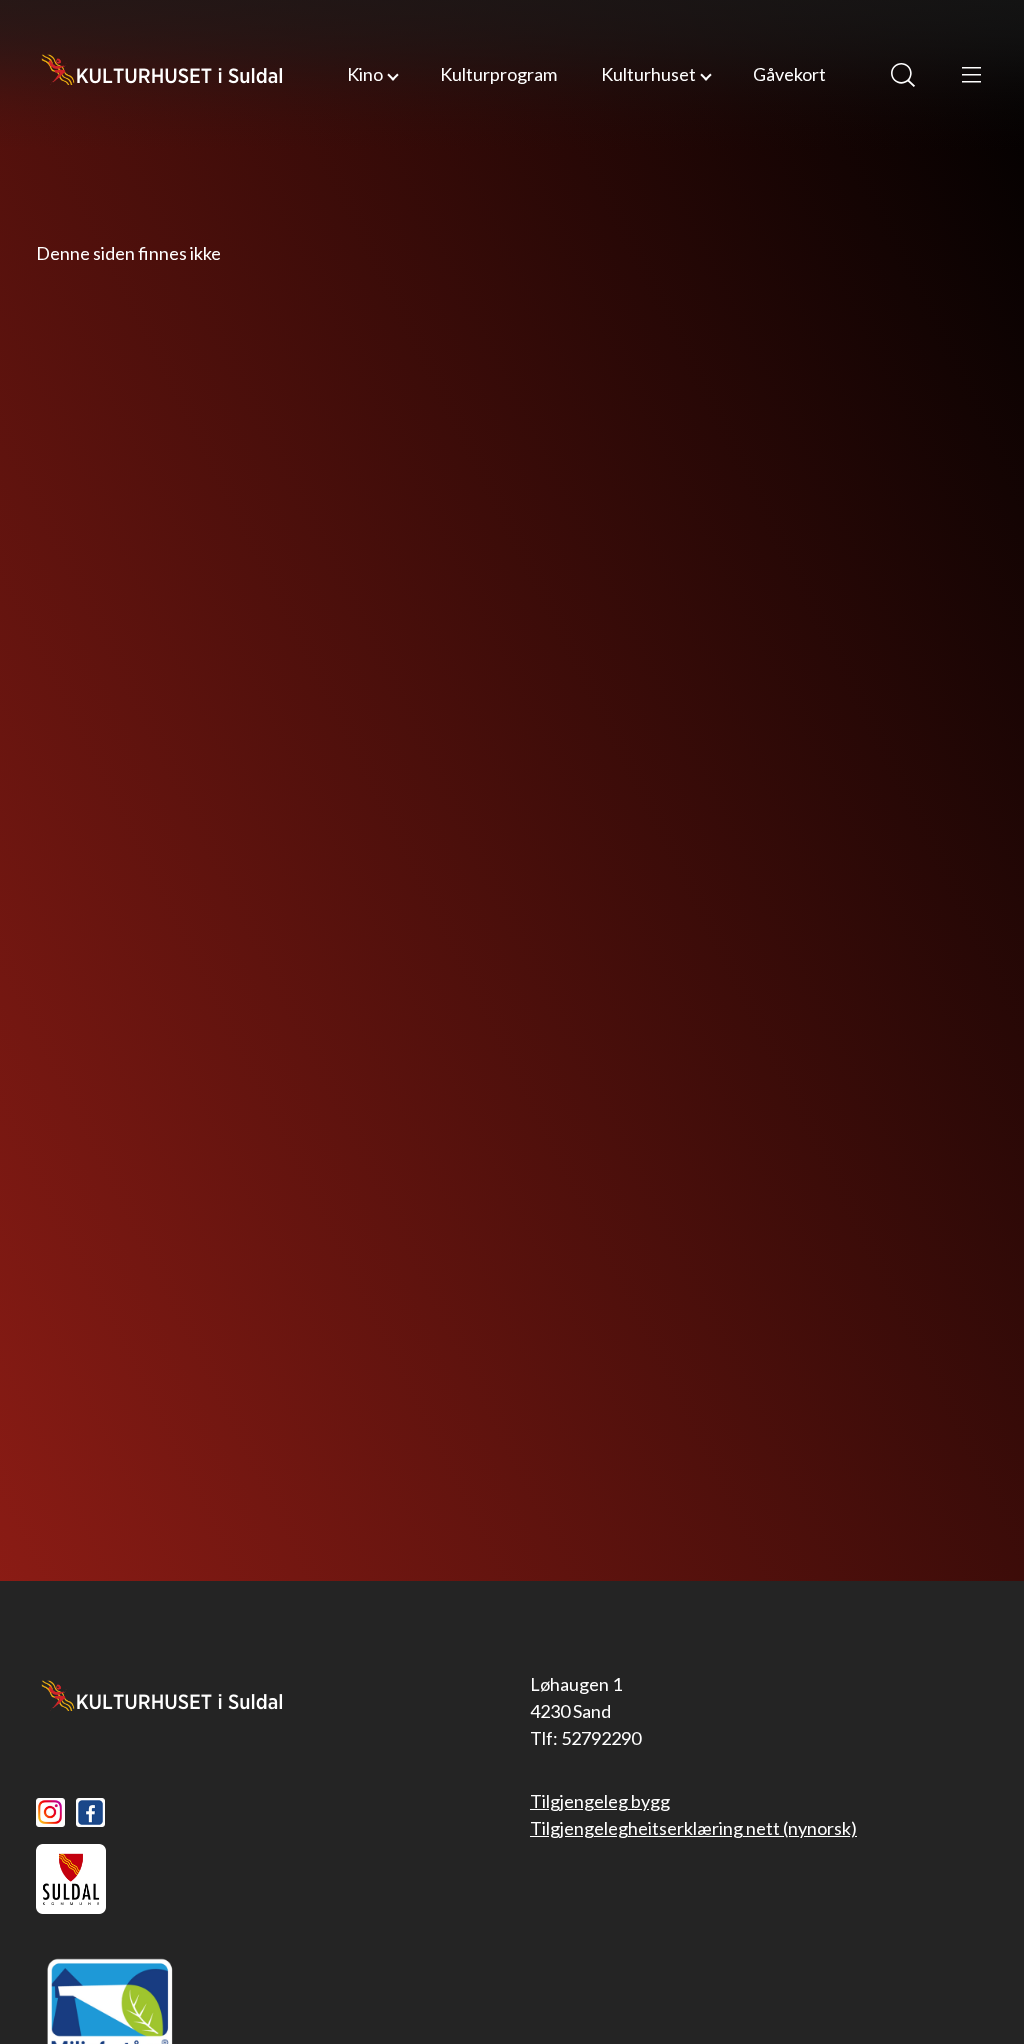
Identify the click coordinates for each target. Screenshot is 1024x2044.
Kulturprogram (498, 74)
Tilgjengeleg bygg (600, 1801)
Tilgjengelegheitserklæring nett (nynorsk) (693, 1828)
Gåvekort (789, 74)
